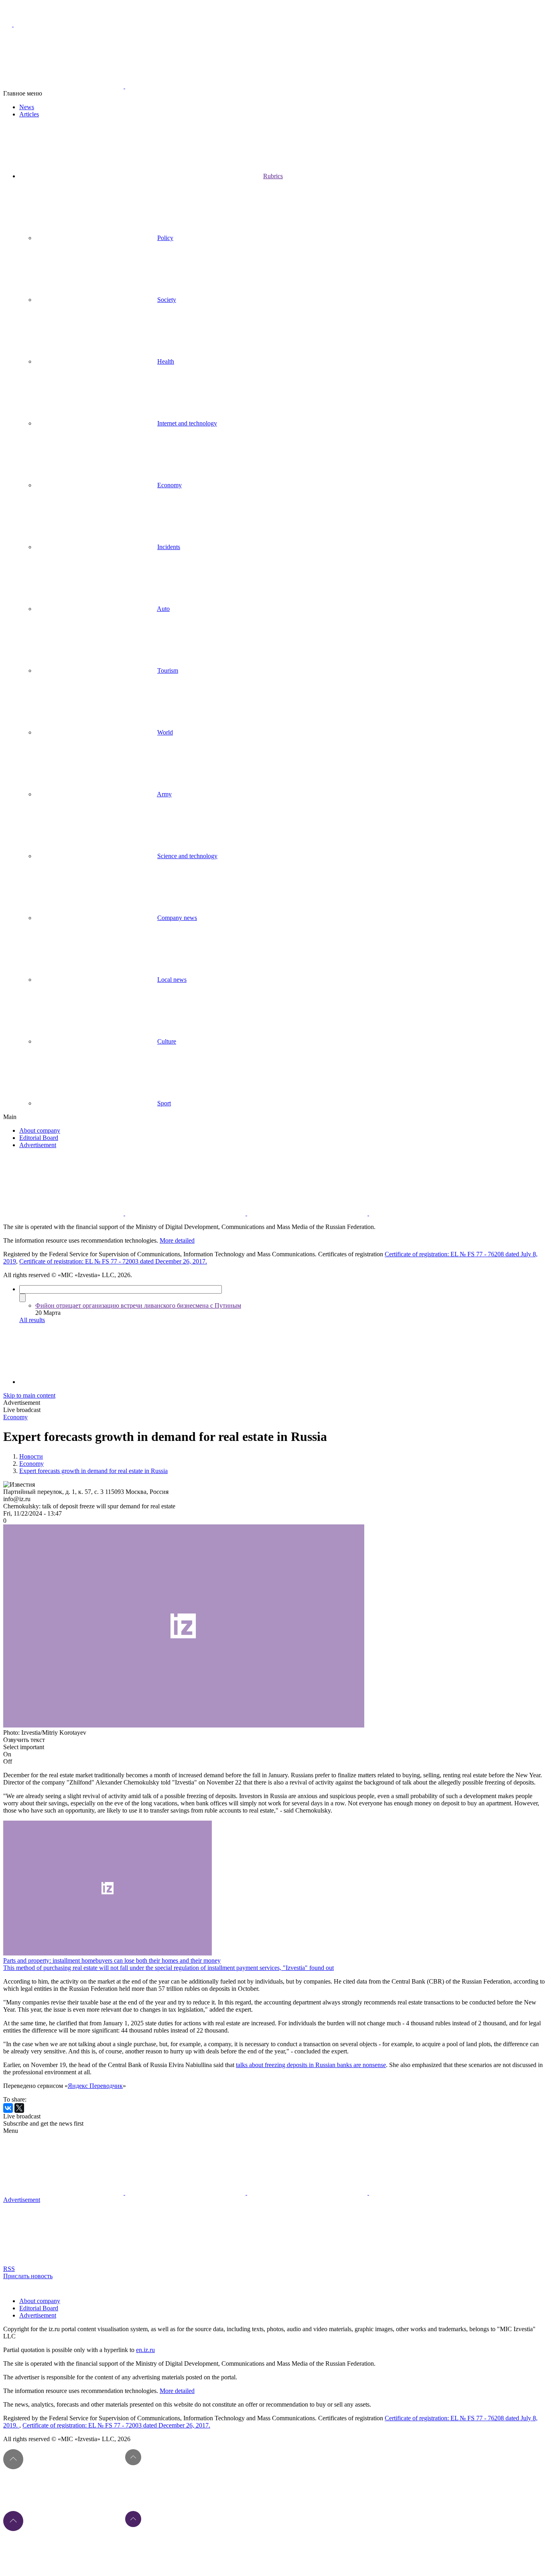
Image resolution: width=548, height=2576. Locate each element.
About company (40, 1130)
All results (32, 1320)
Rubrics (273, 176)
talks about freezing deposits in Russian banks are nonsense (311, 2065)
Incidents (169, 547)
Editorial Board (39, 1138)
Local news (172, 980)
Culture (167, 1041)
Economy (169, 485)
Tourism (168, 670)
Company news (177, 918)
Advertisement (38, 1145)
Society (167, 300)
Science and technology (187, 856)
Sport (164, 1103)
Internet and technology (187, 423)
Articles (29, 114)
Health (166, 361)
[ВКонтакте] (8, 2108)
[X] (19, 2108)
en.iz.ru (145, 2350)
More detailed (177, 1240)
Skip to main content (29, 1395)
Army (164, 794)
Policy (165, 238)
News (27, 107)
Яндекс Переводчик (95, 2086)
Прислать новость (28, 2276)
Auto (163, 609)
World (165, 732)
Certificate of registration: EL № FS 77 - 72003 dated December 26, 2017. (113, 1261)
